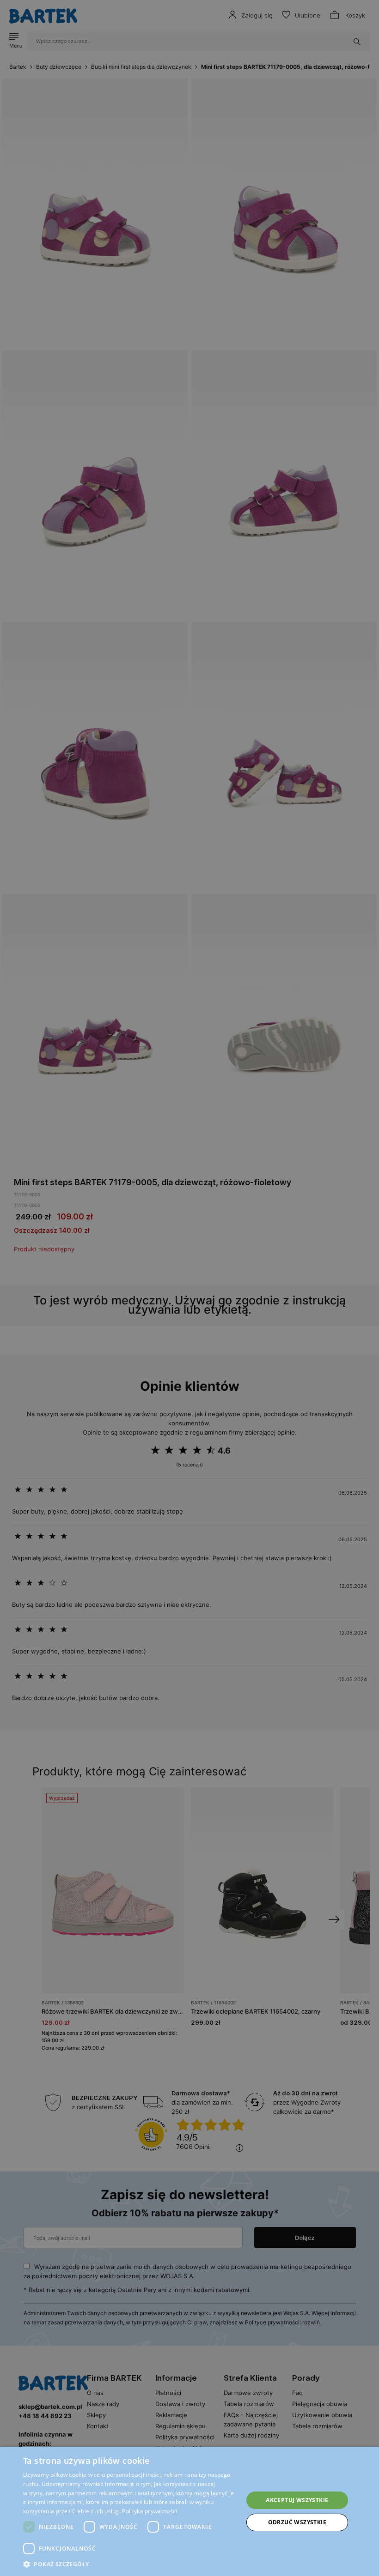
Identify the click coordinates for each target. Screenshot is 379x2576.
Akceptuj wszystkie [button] (297, 2500)
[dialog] (189, 1288)
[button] (130, 2564)
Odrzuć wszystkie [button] (297, 2522)
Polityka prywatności (150, 2511)
